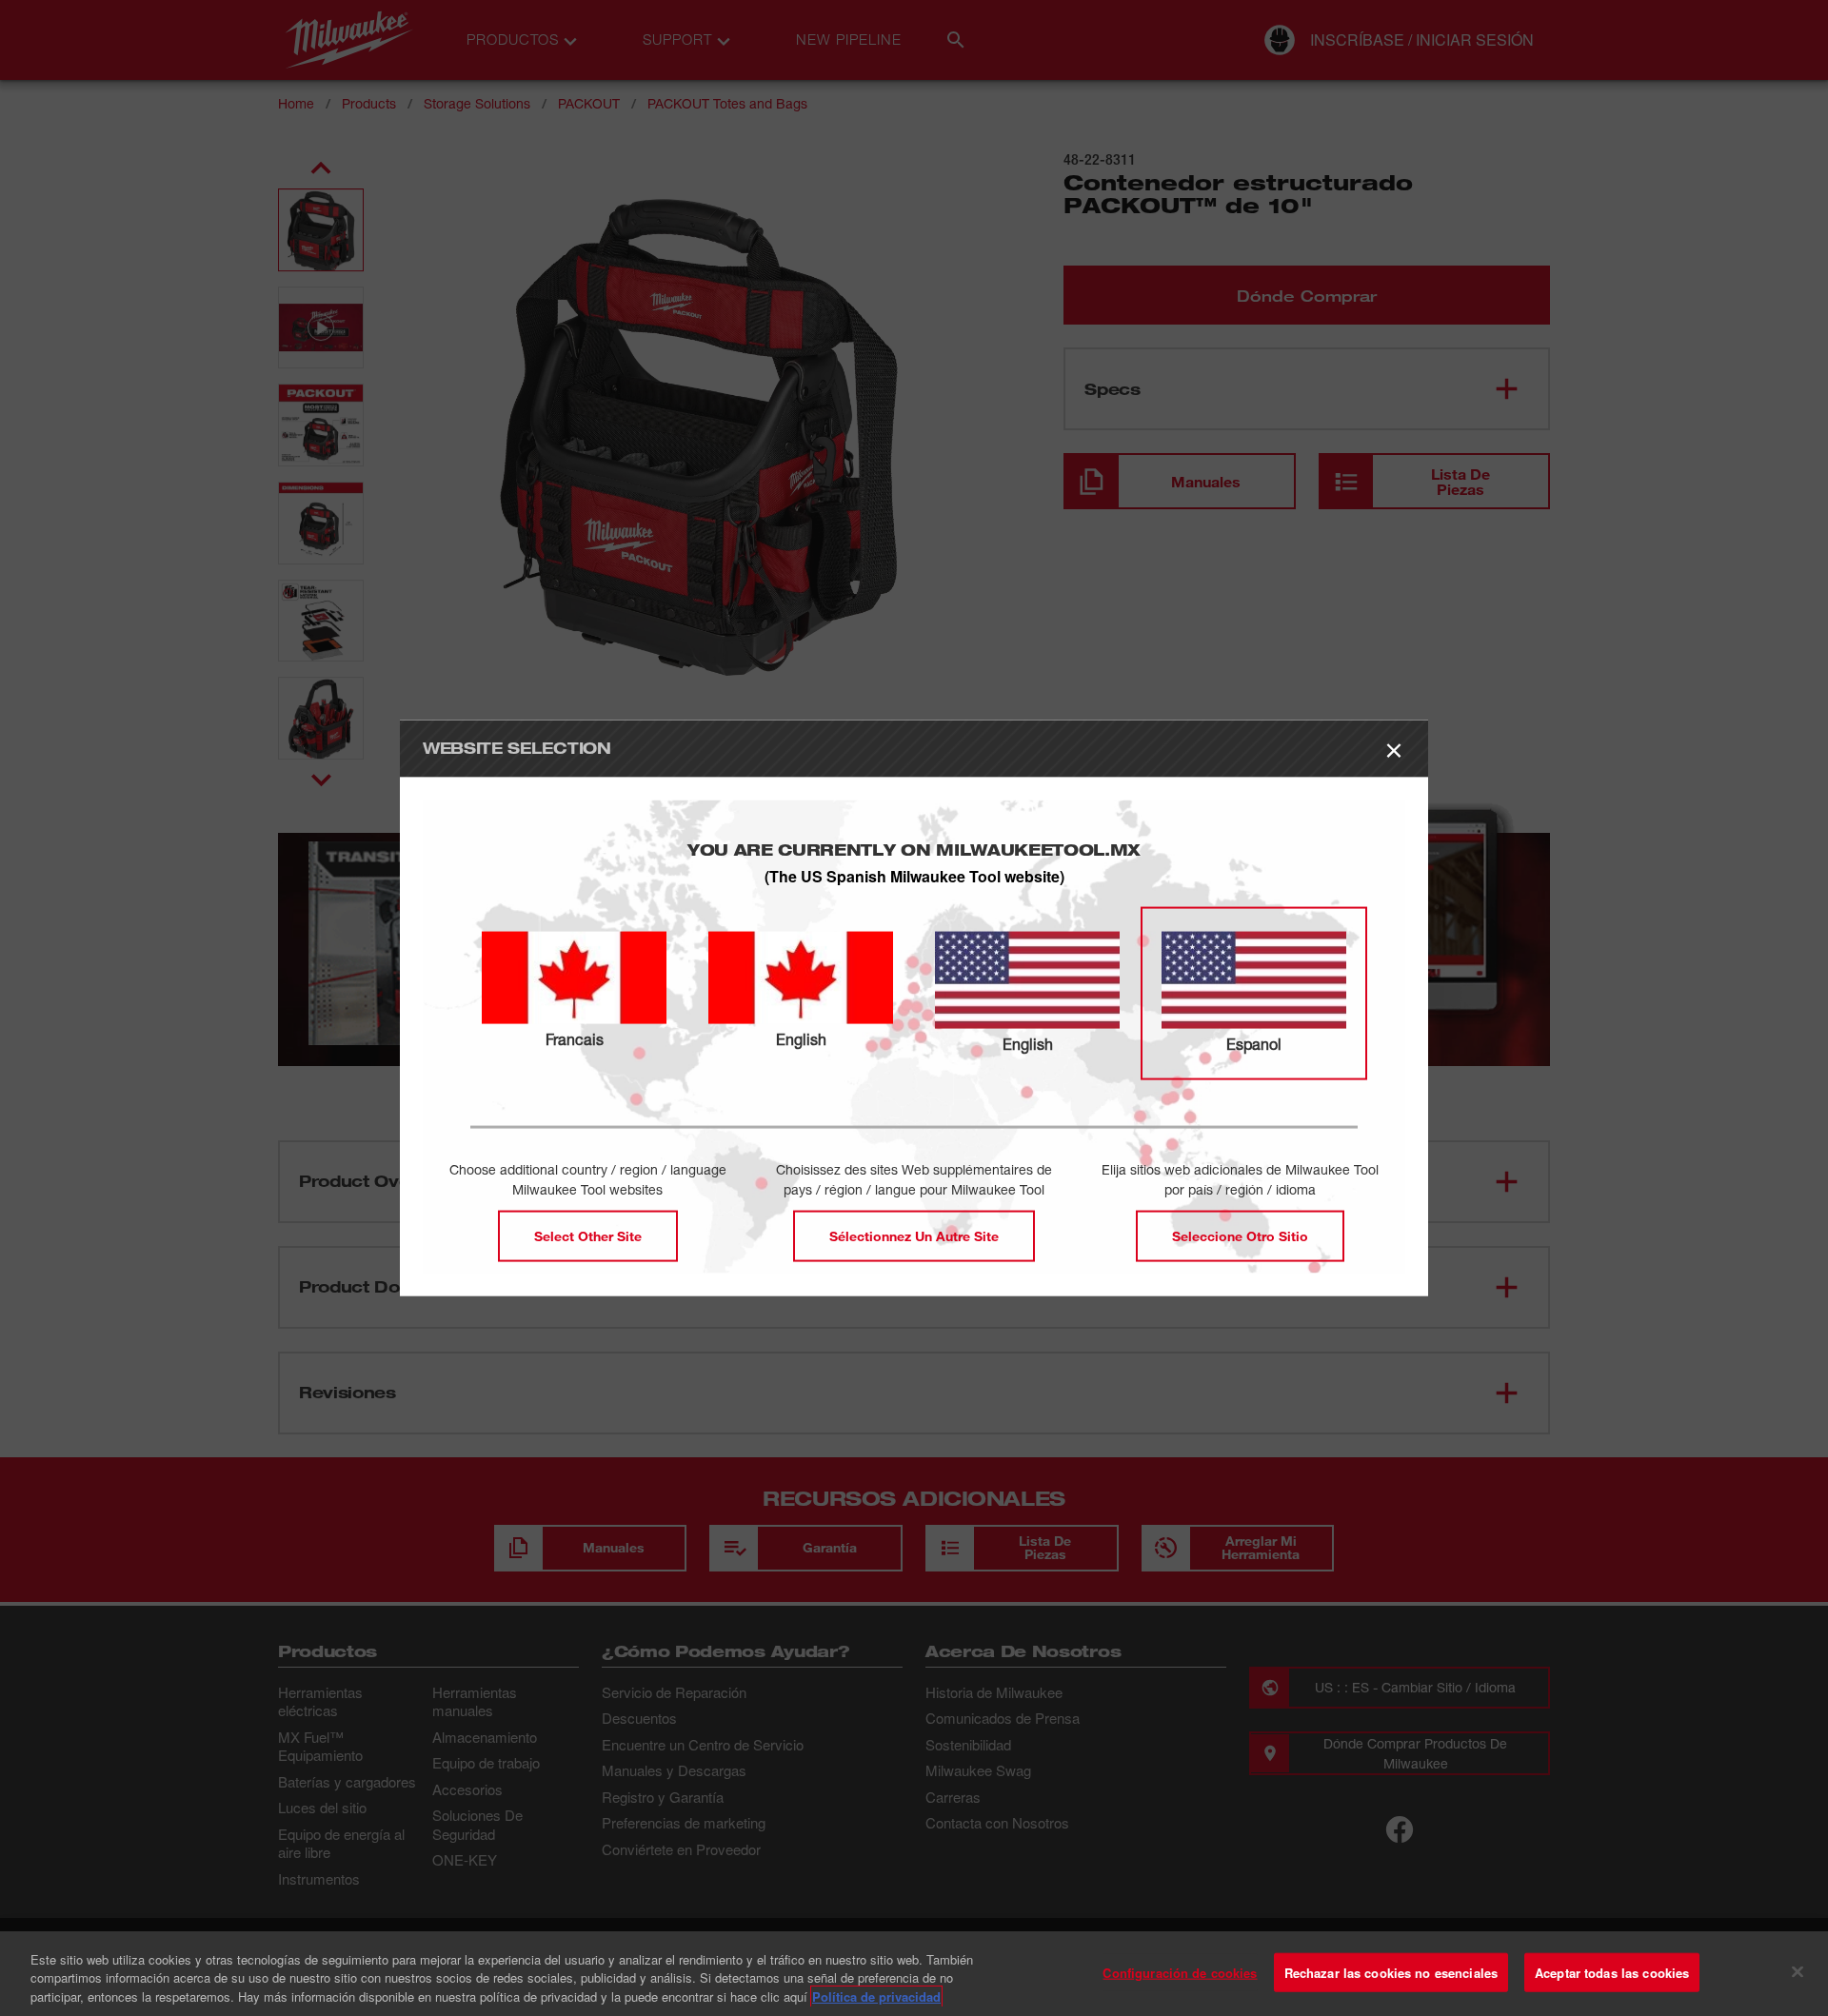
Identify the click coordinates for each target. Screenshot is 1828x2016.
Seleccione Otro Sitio (1240, 1235)
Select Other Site (588, 1235)
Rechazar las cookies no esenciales (1391, 1972)
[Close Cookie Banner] (1798, 1971)
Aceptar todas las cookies (1612, 1972)
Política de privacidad (876, 1996)
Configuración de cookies (1180, 1972)
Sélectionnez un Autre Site (914, 1235)
